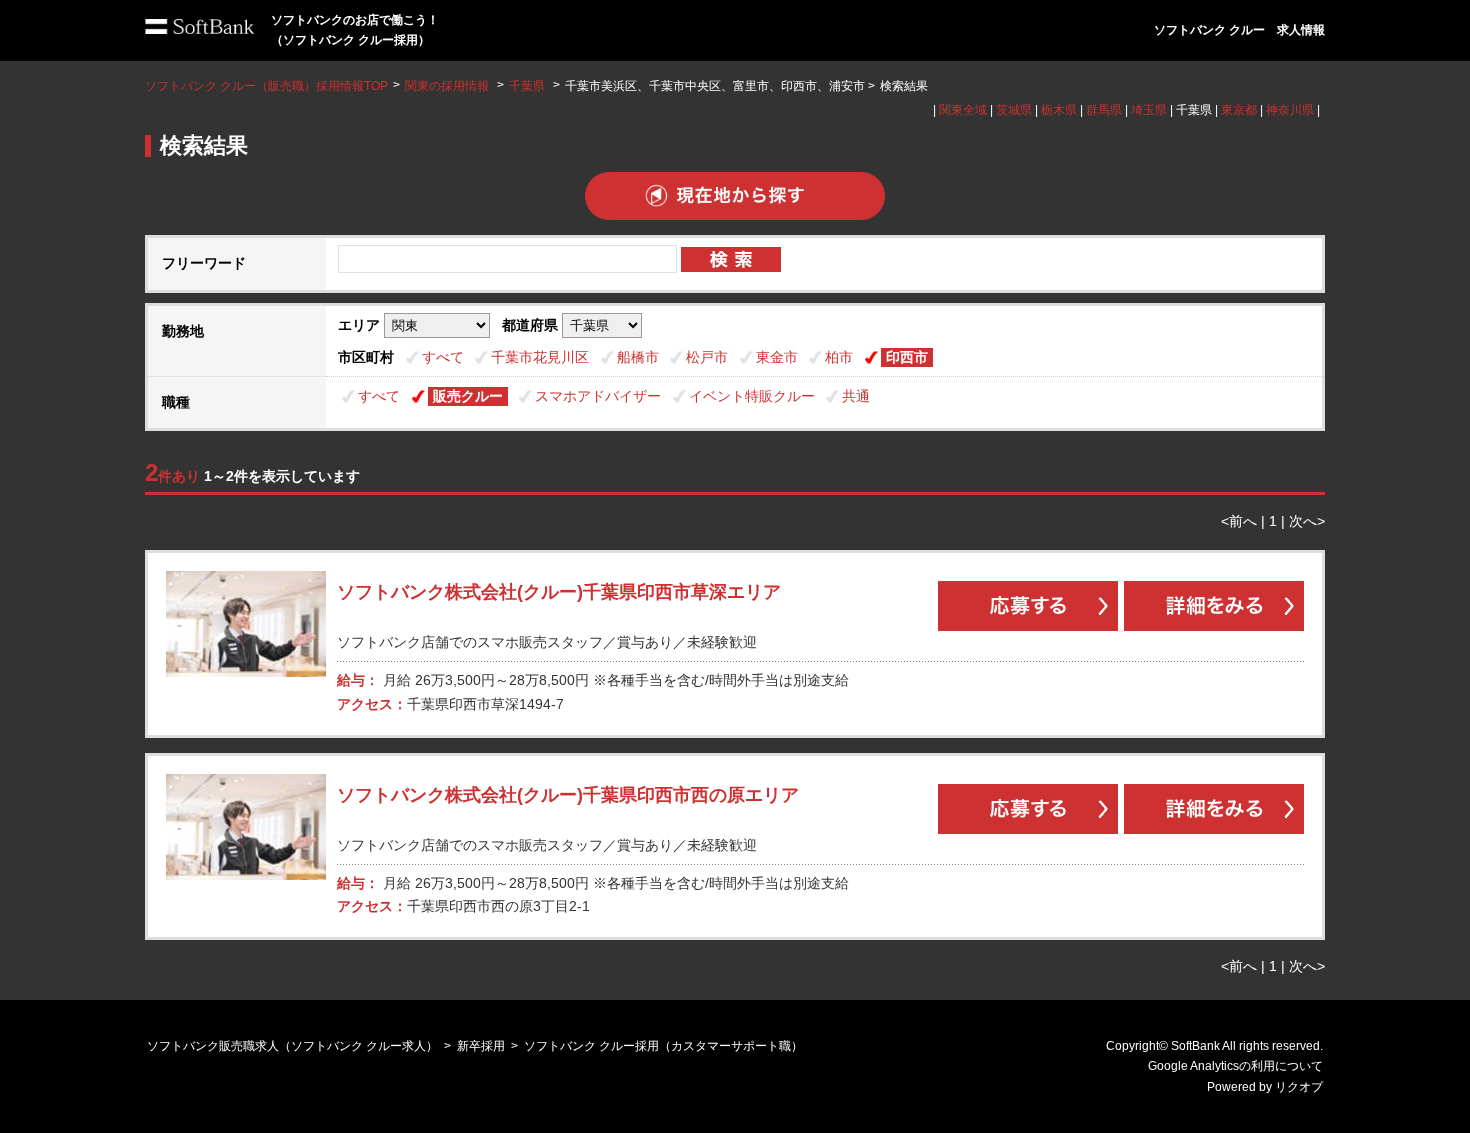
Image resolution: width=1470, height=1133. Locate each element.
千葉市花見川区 (540, 357)
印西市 (907, 357)
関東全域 (963, 110)
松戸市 (707, 357)
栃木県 (1059, 110)
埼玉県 (1149, 110)
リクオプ (1299, 1087)
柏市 (839, 357)
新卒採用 (481, 1046)
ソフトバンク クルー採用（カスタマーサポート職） (663, 1046)
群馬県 (1104, 110)
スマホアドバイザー (598, 396)
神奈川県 (1290, 110)
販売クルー (468, 396)
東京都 (1239, 110)
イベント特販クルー (752, 396)
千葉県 (527, 86)
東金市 (777, 357)
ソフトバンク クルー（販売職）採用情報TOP (266, 86)
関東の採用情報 (448, 86)
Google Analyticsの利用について (1235, 1066)
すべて (443, 357)
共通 (856, 396)
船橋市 (638, 357)
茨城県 (1014, 110)
